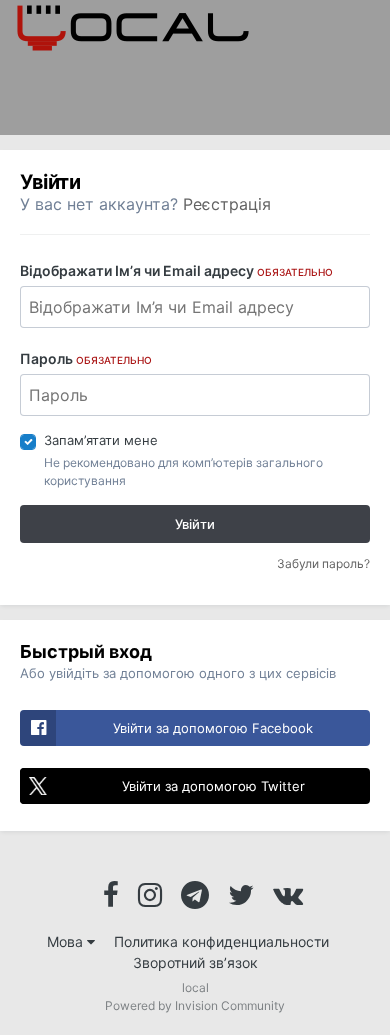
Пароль (86, 358)
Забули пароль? (323, 563)
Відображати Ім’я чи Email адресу (176, 270)
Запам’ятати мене (101, 440)
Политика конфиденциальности (221, 941)
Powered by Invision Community (195, 1005)
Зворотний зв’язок (195, 962)
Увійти (195, 524)
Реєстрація (227, 204)
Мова (67, 941)
